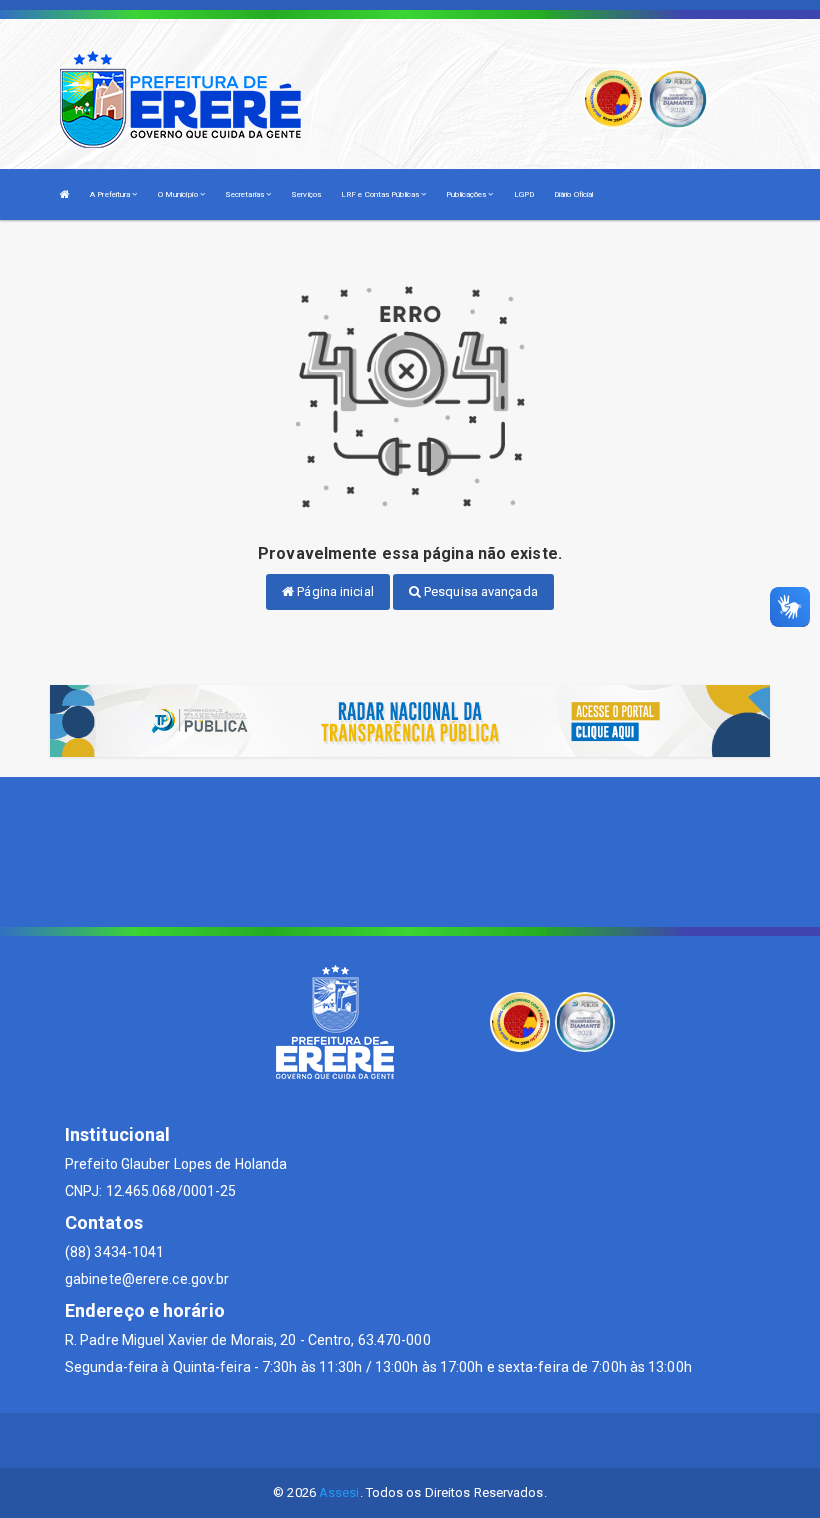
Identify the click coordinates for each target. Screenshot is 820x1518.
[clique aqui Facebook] (410, 1440)
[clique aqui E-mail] (362, 1440)
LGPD (524, 194)
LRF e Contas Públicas (381, 194)
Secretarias (245, 194)
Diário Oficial (573, 194)
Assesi (339, 1492)
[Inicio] (65, 194)
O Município (179, 194)
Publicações (467, 194)
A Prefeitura (111, 194)
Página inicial (334, 591)
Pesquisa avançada (479, 591)
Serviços (306, 194)
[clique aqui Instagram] (458, 1440)
